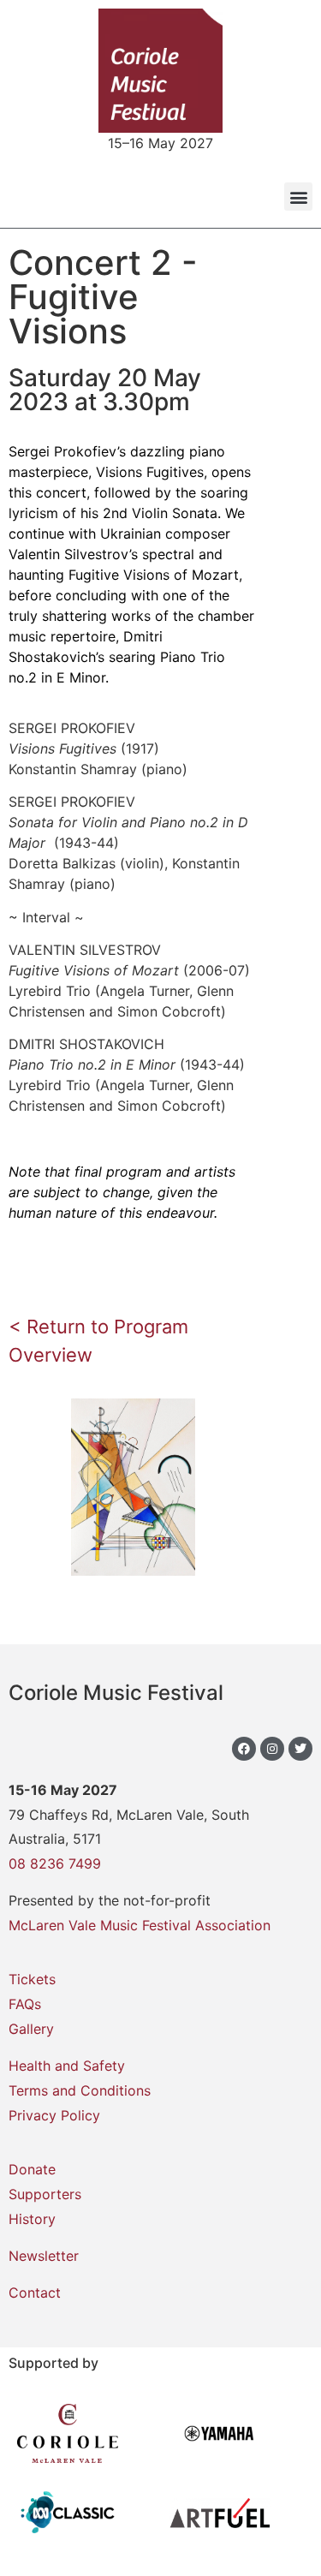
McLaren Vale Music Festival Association (140, 1925)
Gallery (31, 2029)
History (32, 2219)
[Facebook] (244, 1749)
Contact (35, 2293)
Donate (32, 2169)
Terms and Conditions (80, 2090)
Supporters (45, 2194)
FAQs (25, 2004)
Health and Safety (67, 2066)
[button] (298, 197)
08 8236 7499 (55, 1863)
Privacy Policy (54, 2115)
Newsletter (44, 2256)
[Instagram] (272, 1749)
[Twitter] (300, 1749)
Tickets (32, 1979)
